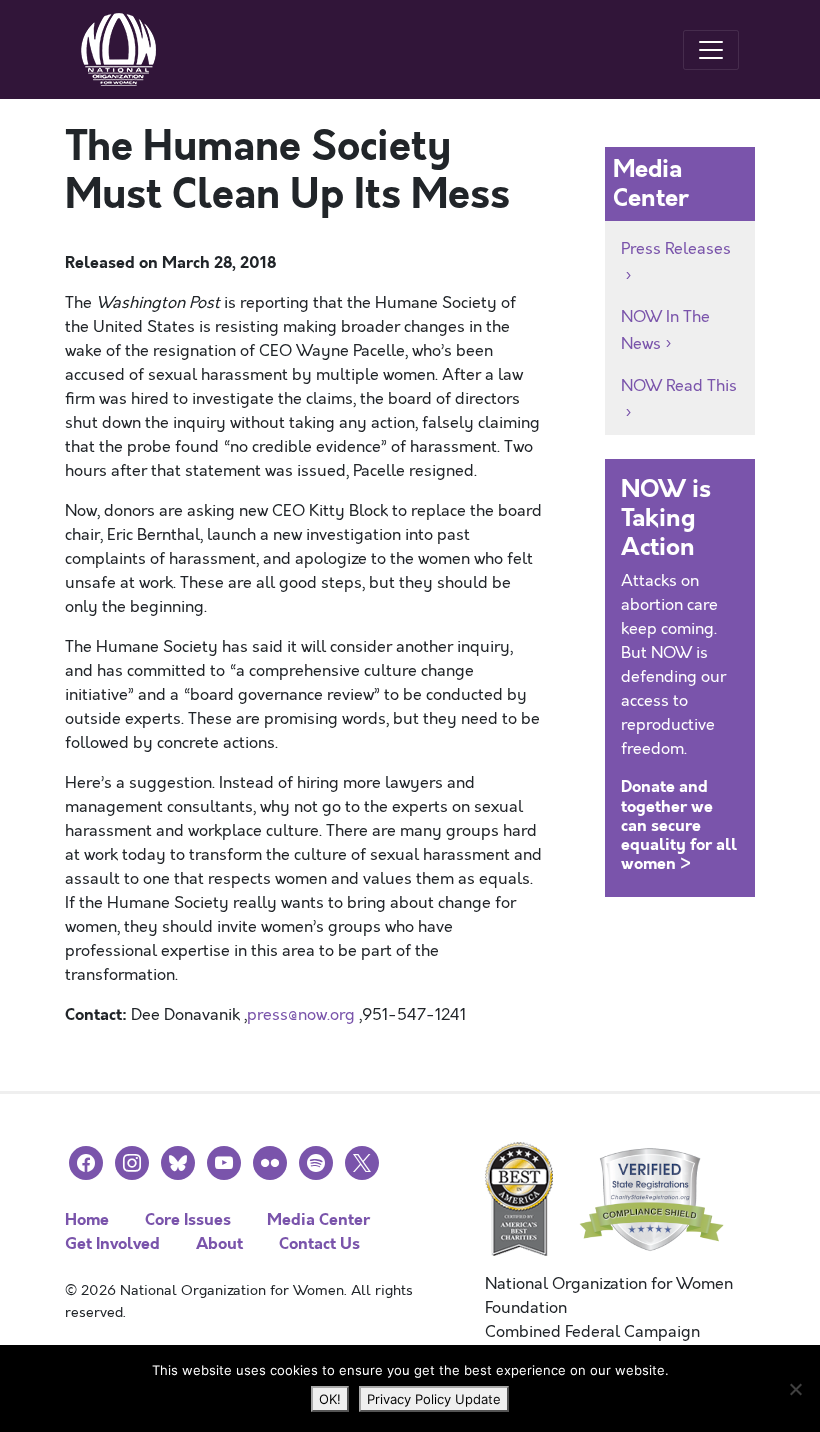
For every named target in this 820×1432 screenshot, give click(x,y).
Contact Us (319, 1243)
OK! (330, 1399)
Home (87, 1219)
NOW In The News (665, 330)
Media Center (318, 1219)
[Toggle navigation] (711, 50)
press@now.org (301, 1015)
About (219, 1243)
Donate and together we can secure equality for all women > (679, 825)
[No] (795, 1389)
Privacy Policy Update (434, 1399)
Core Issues (188, 1219)
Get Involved (112, 1243)
